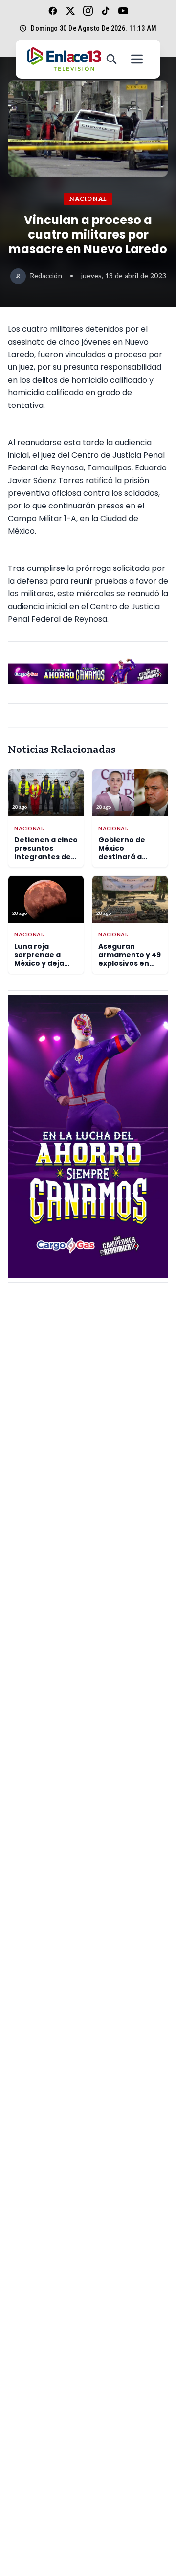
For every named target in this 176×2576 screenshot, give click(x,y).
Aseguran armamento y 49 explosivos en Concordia (130, 959)
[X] (70, 11)
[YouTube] (123, 11)
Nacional (88, 199)
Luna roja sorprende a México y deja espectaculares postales (44, 963)
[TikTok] (106, 11)
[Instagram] (88, 11)
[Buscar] (111, 59)
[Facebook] (53, 11)
